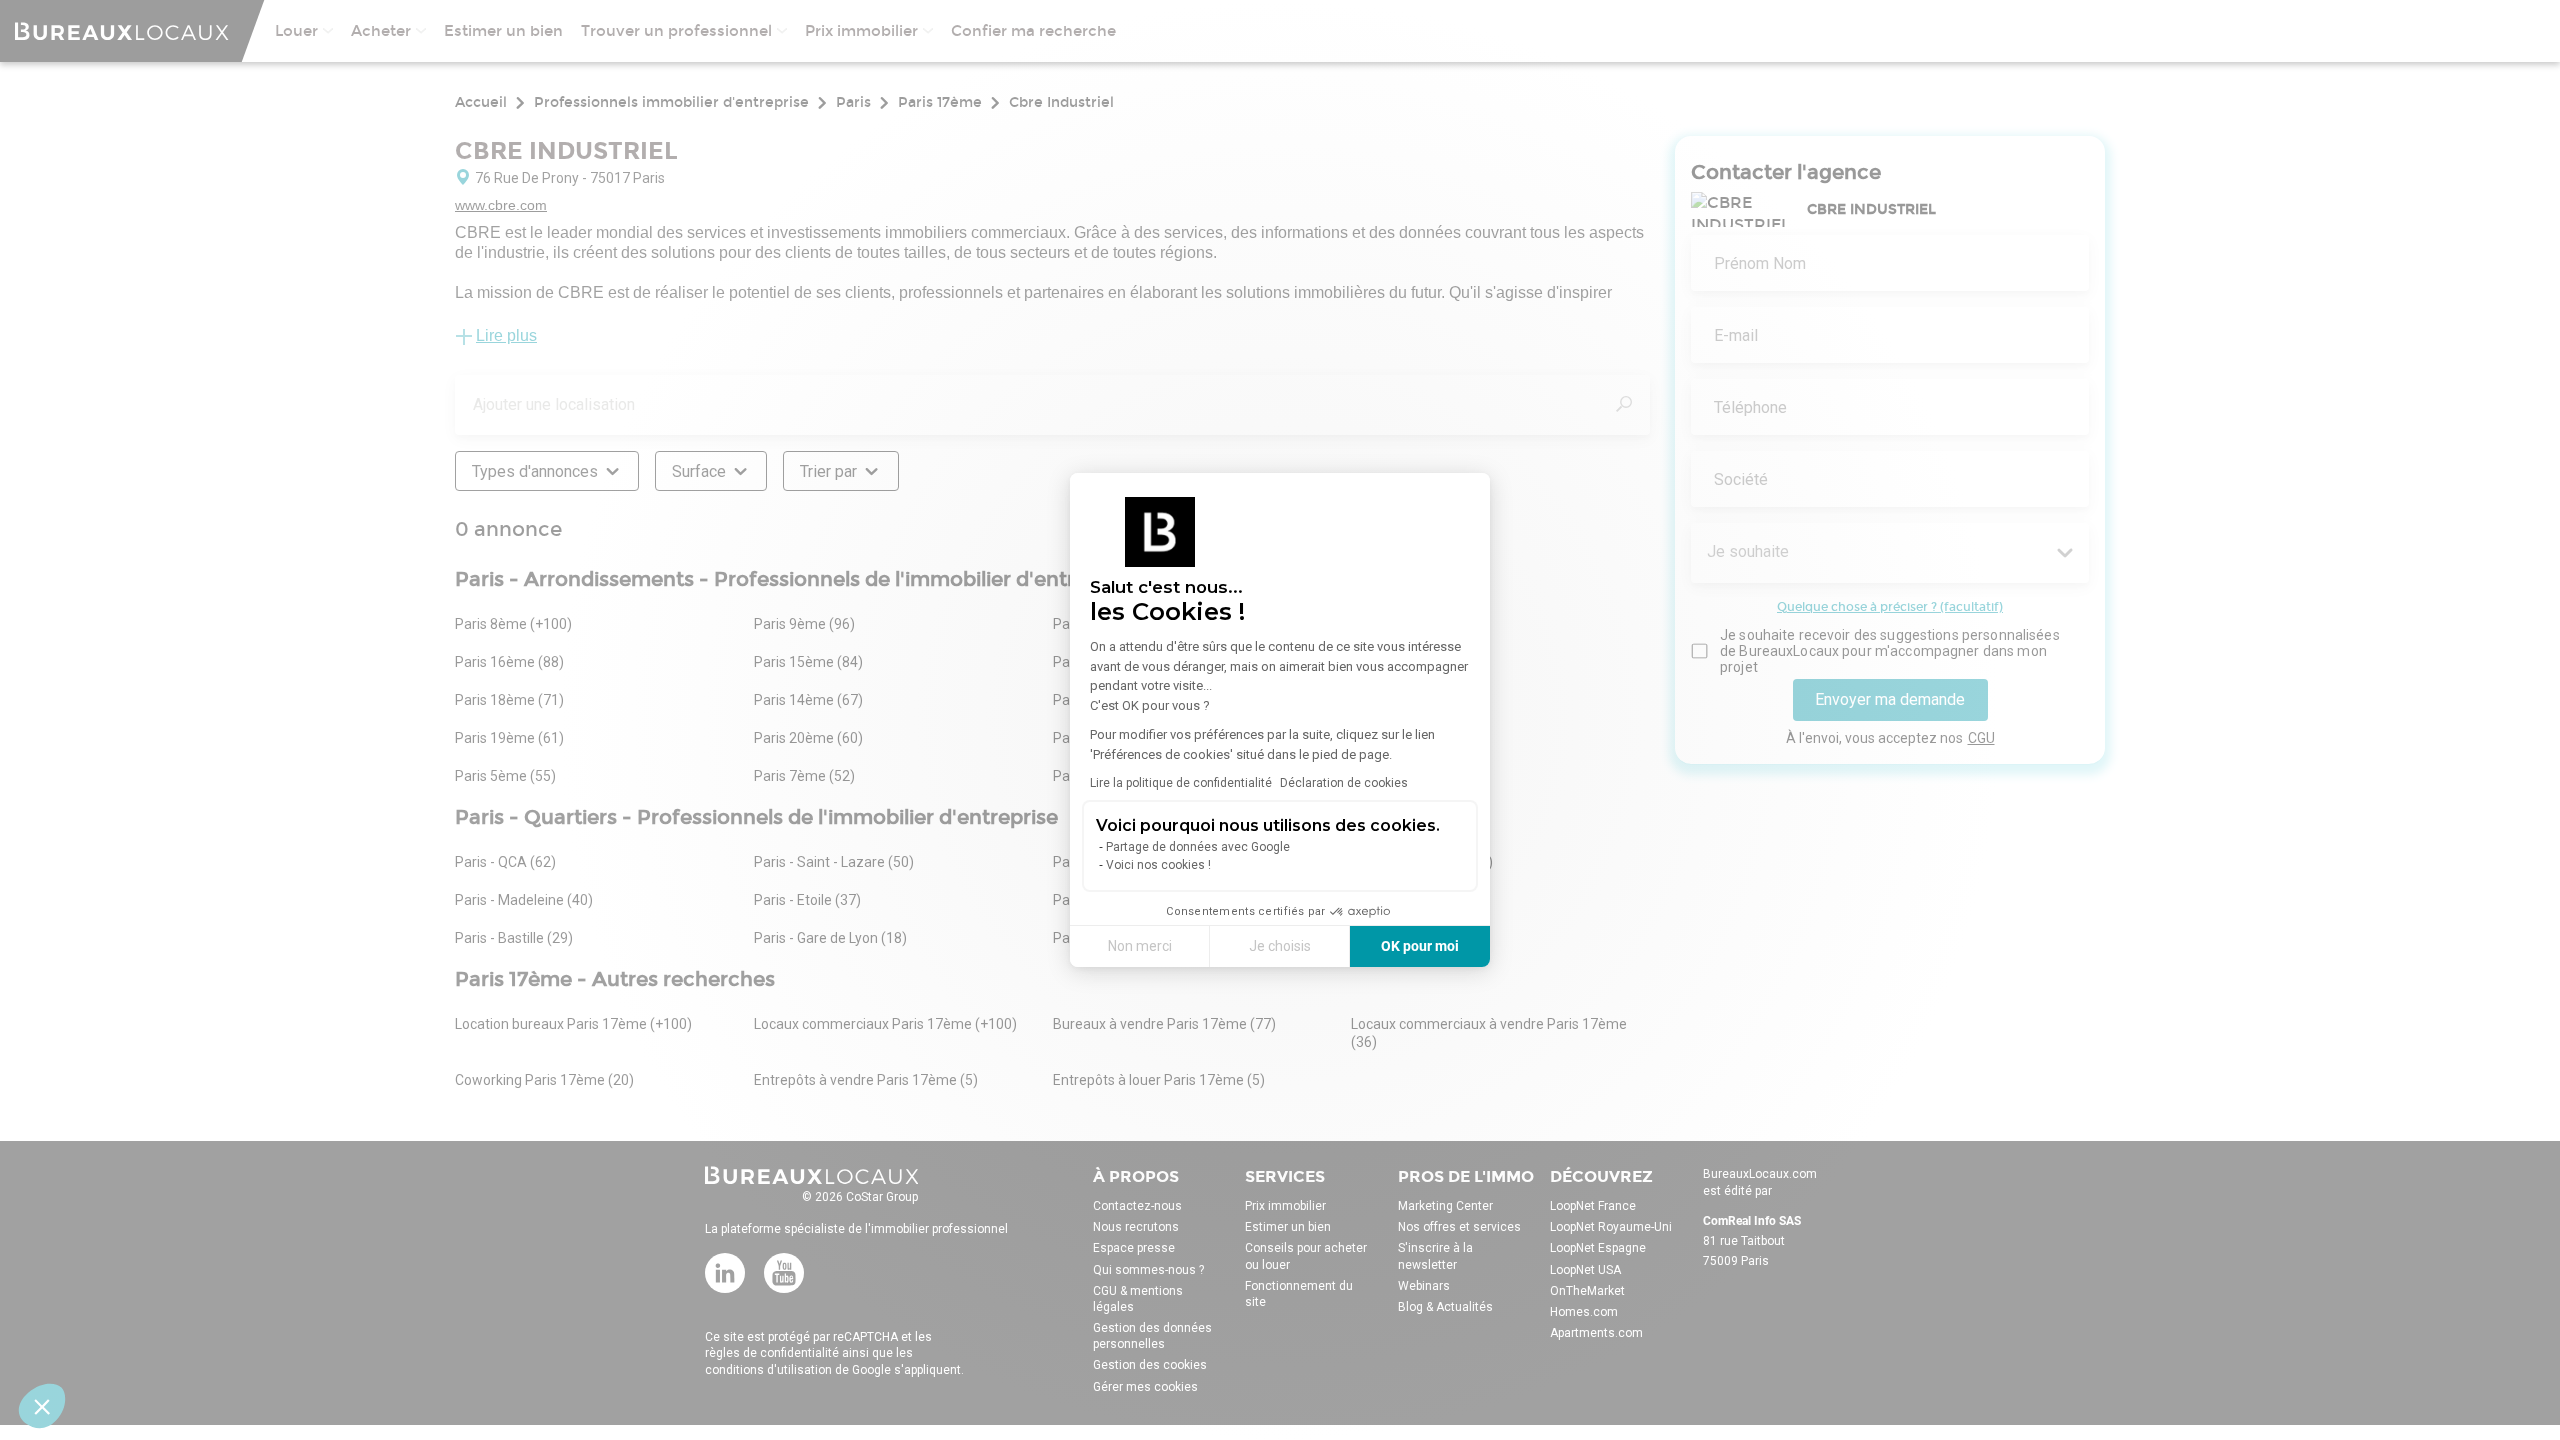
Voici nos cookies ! (1158, 865)
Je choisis (1280, 946)
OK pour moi (1420, 946)
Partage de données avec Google (1198, 847)
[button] (42, 1406)
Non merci (1140, 946)
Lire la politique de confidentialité (1181, 783)
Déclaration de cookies (1344, 783)
